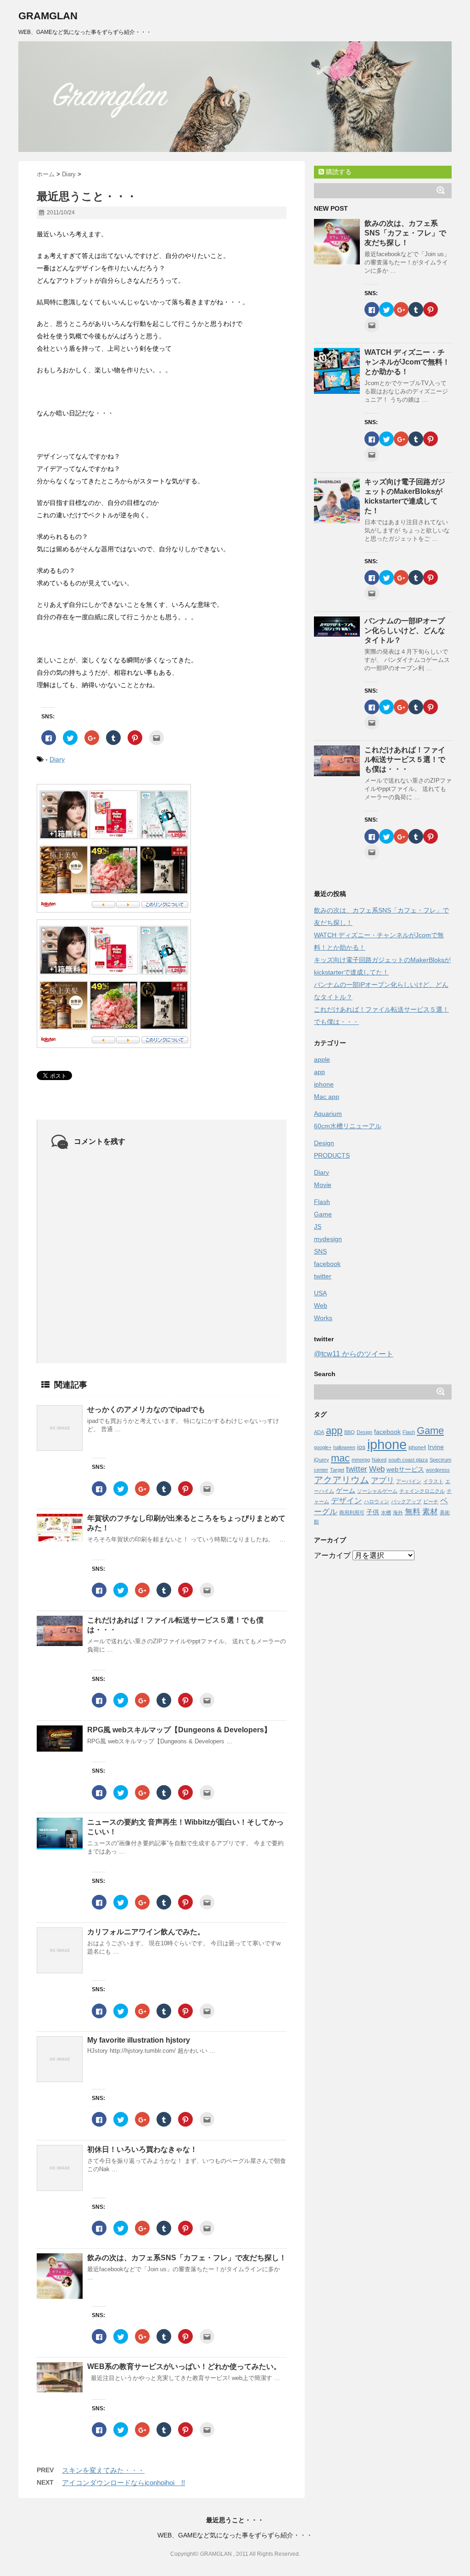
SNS (320, 1251)
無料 (413, 1512)
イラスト (433, 1481)
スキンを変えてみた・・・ (103, 2470)
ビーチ (431, 1501)
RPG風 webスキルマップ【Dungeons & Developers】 (179, 1730)
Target (337, 1470)
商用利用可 (352, 1512)
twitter (323, 1276)
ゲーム (346, 1490)
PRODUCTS (332, 1155)
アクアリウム (341, 1480)
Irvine (436, 1447)
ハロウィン (377, 1501)
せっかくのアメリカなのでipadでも (146, 1409)
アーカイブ (332, 1555)
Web (321, 1305)
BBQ (350, 1432)
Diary (57, 759)
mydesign (328, 1239)
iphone (324, 1084)
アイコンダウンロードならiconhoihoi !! (123, 2483)
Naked (379, 1460)
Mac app (327, 1097)
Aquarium (328, 1114)
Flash (322, 1202)
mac (340, 1458)
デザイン (347, 1501)
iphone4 (417, 1447)
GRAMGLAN (48, 16)
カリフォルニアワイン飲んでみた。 (146, 1932)
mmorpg (361, 1460)
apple (322, 1059)
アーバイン (409, 1481)
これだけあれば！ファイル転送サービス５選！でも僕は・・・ (405, 759)
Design (324, 1143)
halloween (344, 1447)
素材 (430, 1512)
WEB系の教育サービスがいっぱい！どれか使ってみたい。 (184, 2366)
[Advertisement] (383, 1703)
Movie (323, 1185)
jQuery (322, 1460)
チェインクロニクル (422, 1491)
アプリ (383, 1480)
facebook (327, 1264)
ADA (319, 1432)
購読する (338, 172)
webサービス (405, 1469)
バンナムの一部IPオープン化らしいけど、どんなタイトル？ (405, 630)
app (319, 1072)
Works (323, 1318)
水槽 (386, 1512)
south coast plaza (408, 1460)
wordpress (438, 1470)
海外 (398, 1512)
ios (361, 1447)
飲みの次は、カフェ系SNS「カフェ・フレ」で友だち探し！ (187, 2258)
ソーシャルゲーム (377, 1491)
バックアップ (406, 1501)
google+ (323, 1447)
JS (318, 1226)
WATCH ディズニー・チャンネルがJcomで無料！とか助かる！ (407, 362)
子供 (373, 1512)
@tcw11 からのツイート (354, 1354)
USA (320, 1293)
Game (323, 1214)
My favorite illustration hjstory (139, 2040)
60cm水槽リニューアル (348, 1126)
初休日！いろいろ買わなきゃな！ (142, 2149)
